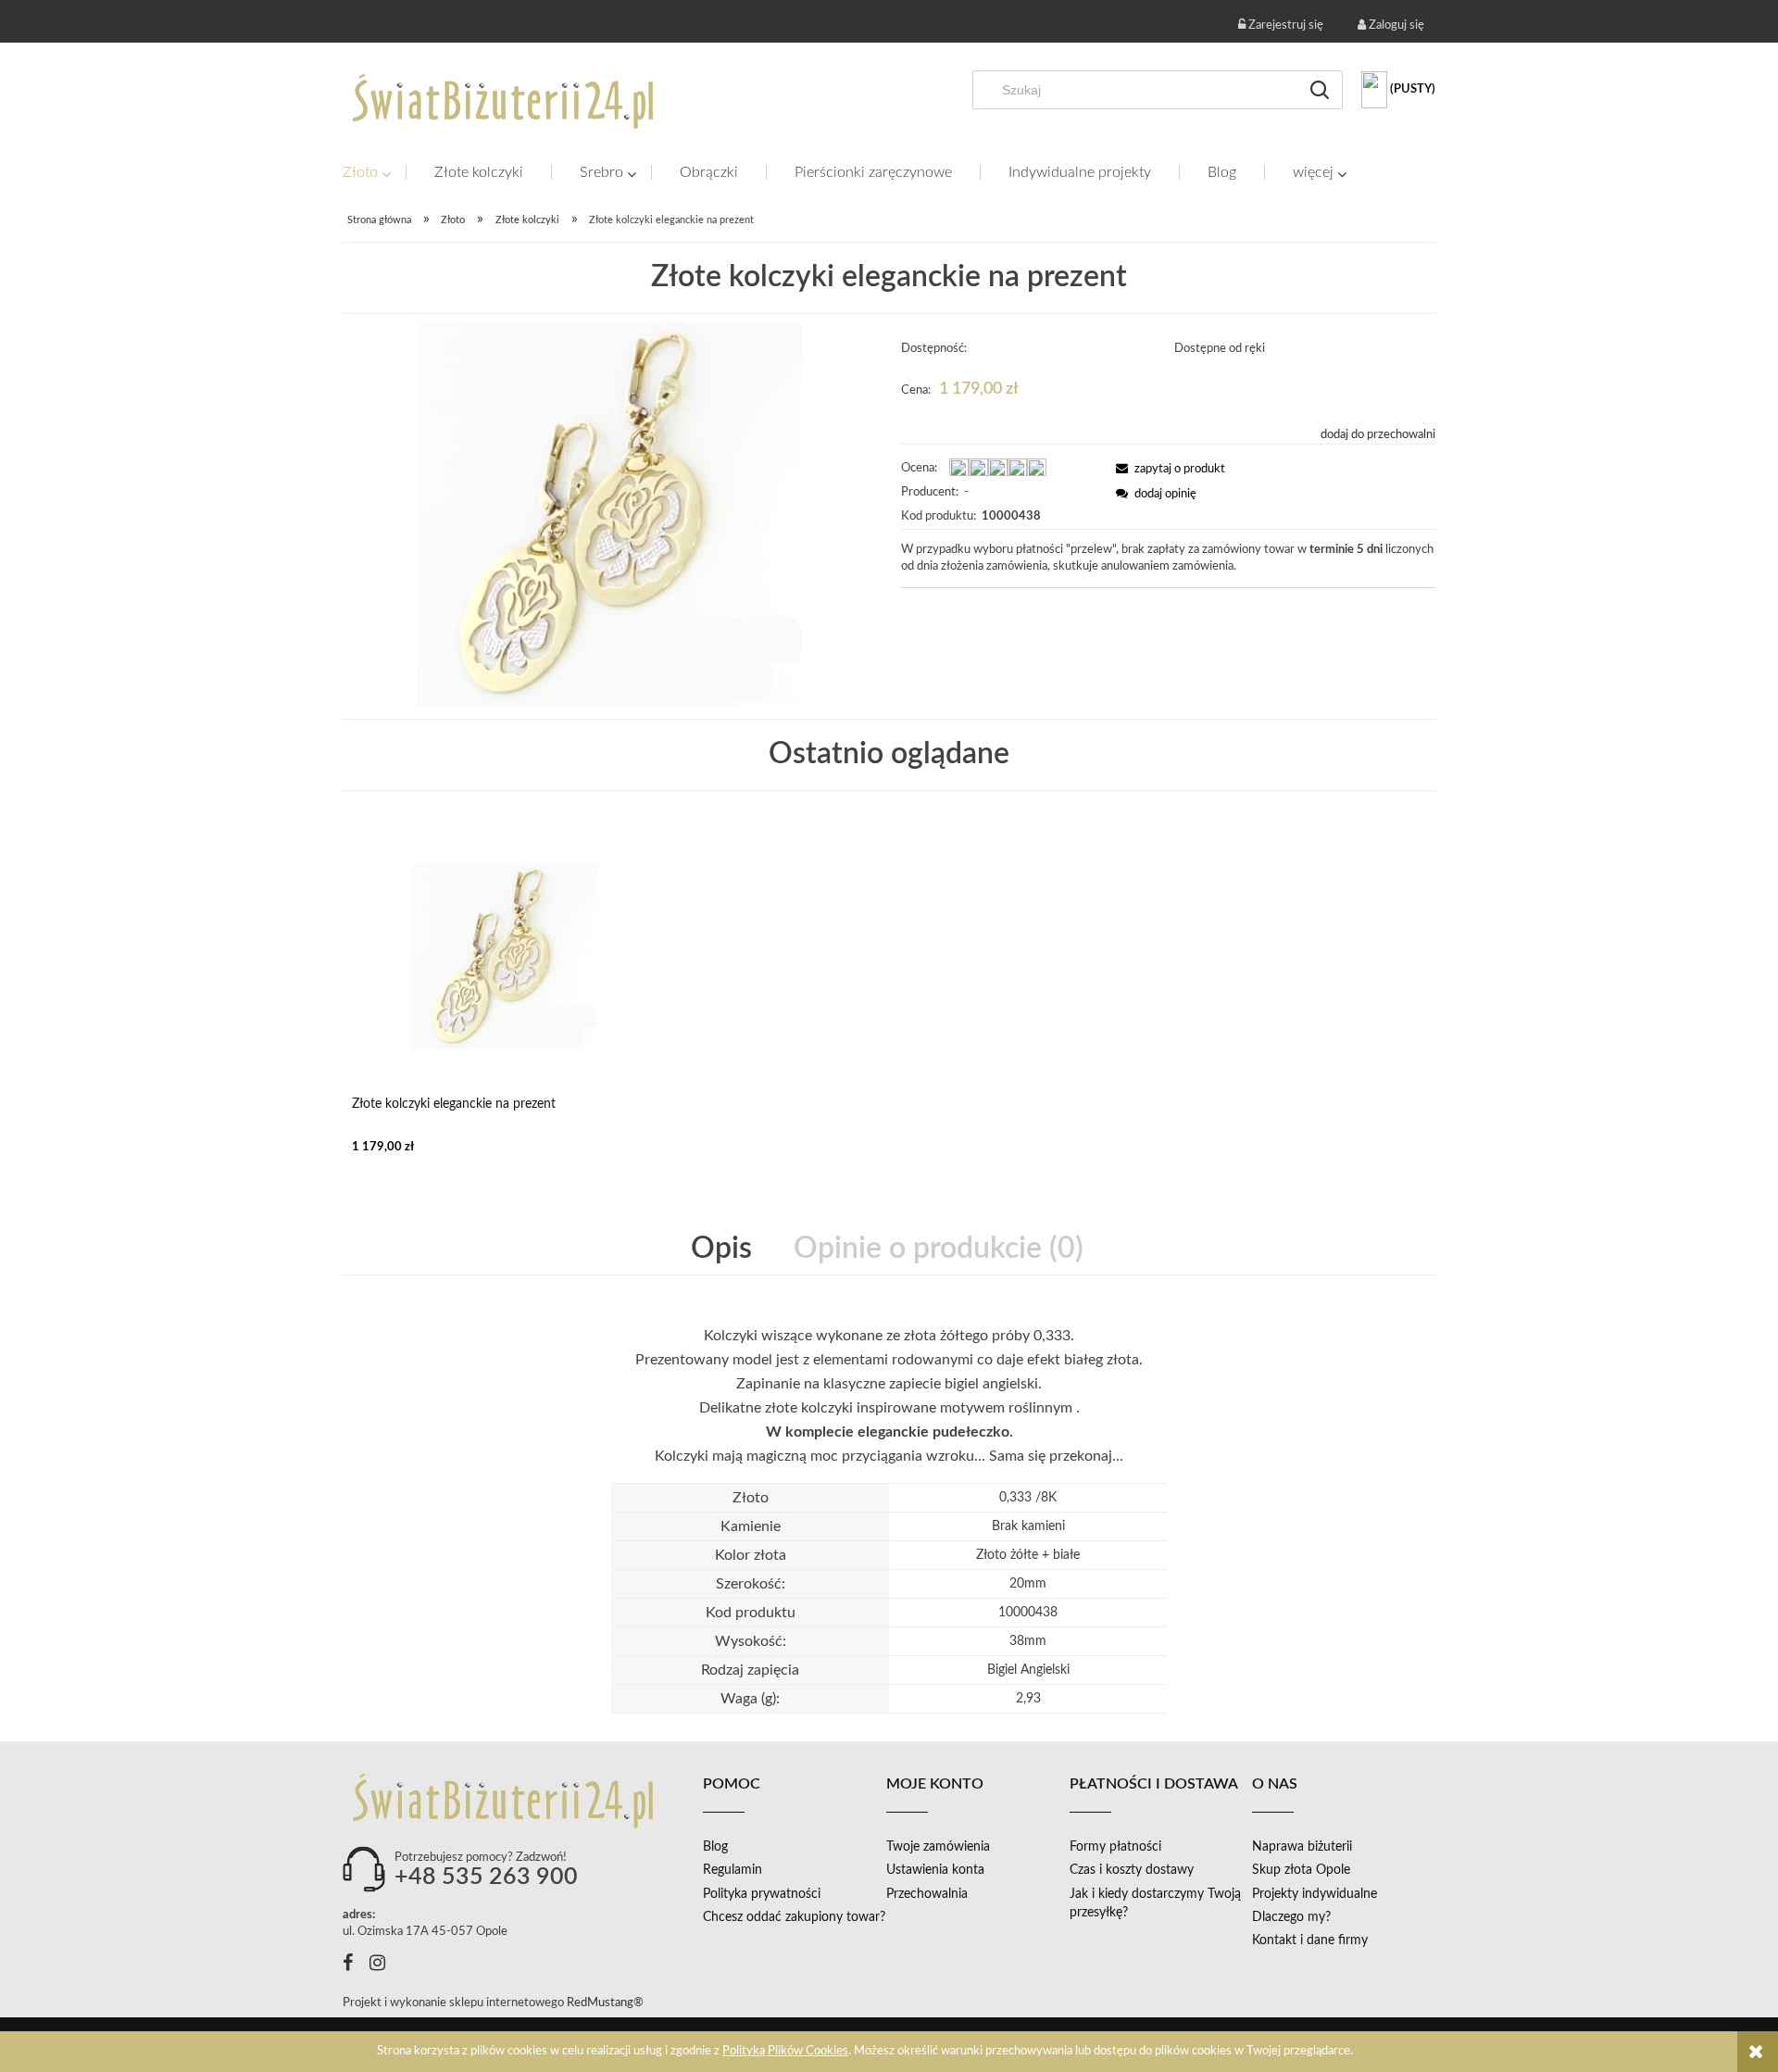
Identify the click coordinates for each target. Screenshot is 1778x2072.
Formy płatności (1115, 1847)
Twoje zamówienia (938, 1847)
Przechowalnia (927, 1894)
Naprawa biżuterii (1302, 1847)
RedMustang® (607, 2003)
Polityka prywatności (762, 1894)
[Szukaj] (1320, 90)
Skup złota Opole (1301, 1870)
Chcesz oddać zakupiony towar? (794, 1917)
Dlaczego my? (1291, 1917)
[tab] (723, 1249)
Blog (715, 1847)
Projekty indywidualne (1315, 1894)
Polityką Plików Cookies (785, 2051)
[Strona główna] (505, 101)
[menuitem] (374, 173)
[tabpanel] (889, 1396)
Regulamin (732, 1870)
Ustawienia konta (935, 1870)
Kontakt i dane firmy (1310, 1940)
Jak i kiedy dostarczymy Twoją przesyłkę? (1155, 1903)
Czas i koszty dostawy (1132, 1870)
